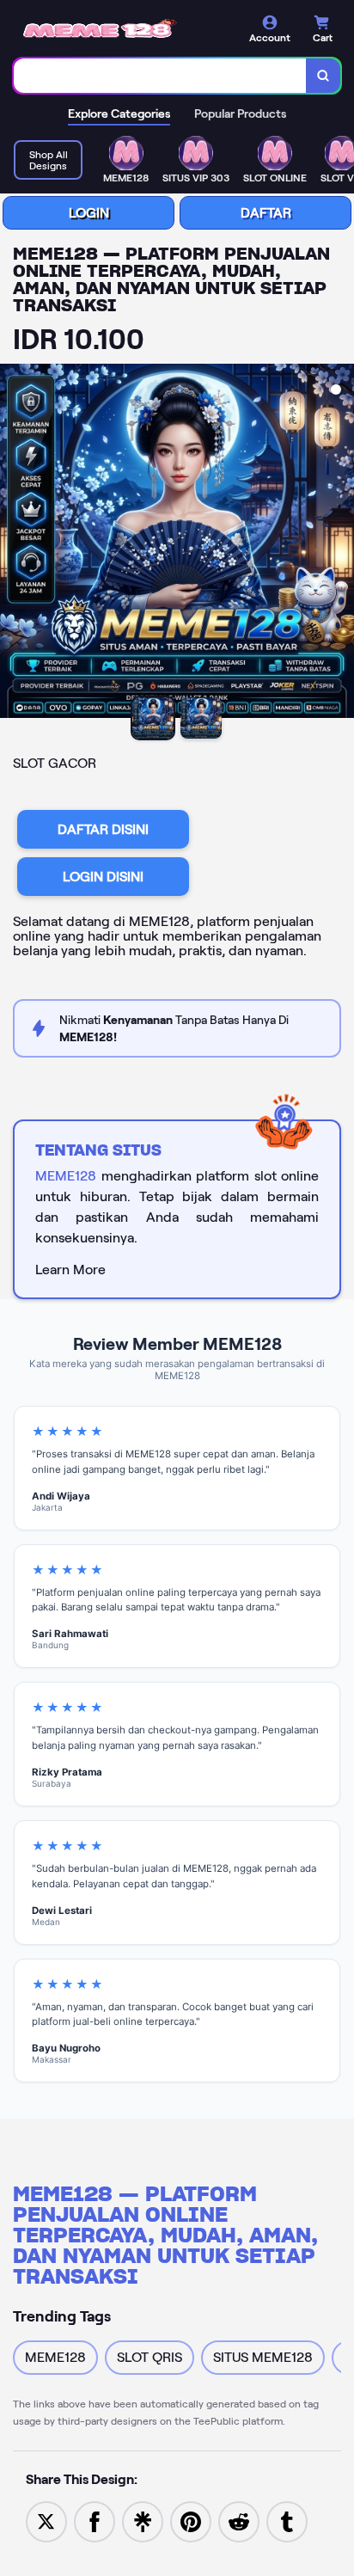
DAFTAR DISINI (103, 829)
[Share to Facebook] (95, 2521)
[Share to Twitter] (46, 2521)
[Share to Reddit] (239, 2521)
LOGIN (89, 213)
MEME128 (66, 1176)
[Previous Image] (14, 543)
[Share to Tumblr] (287, 2521)
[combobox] (160, 76)
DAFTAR (266, 213)
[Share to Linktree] (143, 2521)
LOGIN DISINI (103, 877)
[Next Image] (340, 543)
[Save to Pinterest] (191, 2521)
